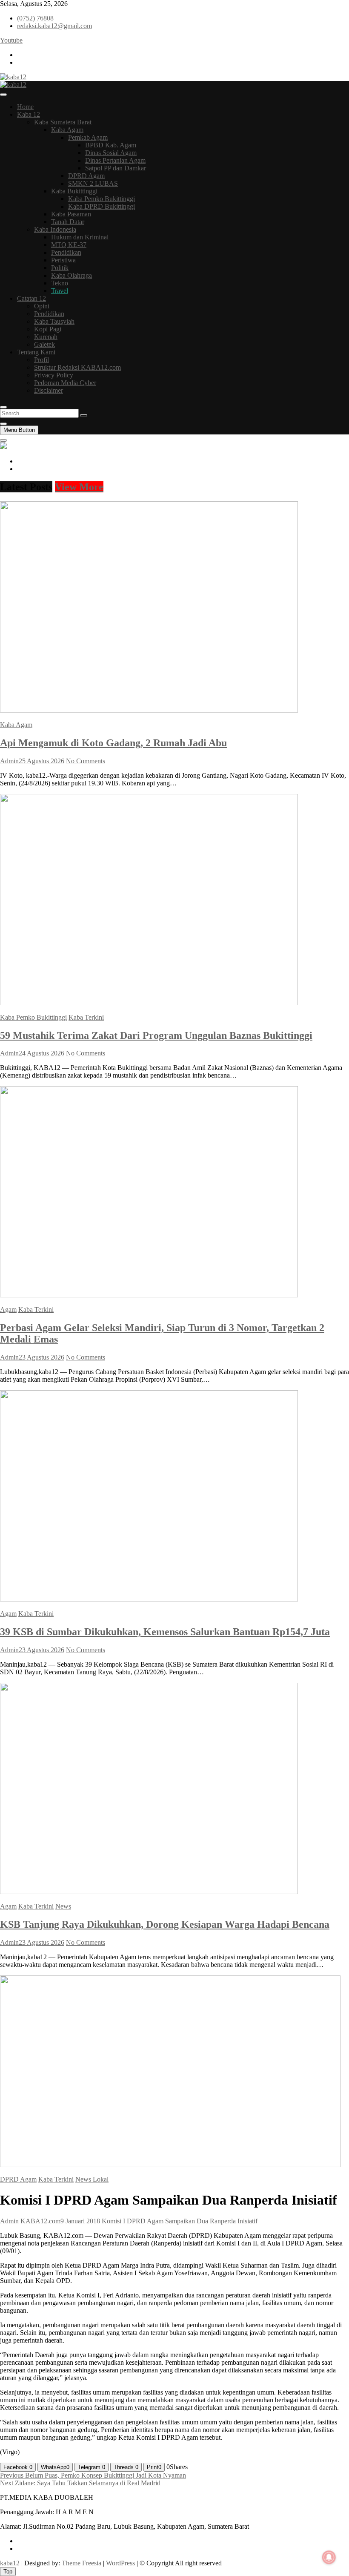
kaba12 (10, 2563)
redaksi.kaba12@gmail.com (54, 26)
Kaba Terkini (86, 1017)
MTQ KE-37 (69, 245)
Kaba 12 (29, 114)
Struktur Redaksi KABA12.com (77, 367)
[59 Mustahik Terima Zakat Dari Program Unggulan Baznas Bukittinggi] (149, 1003)
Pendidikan (66, 252)
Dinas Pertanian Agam (115, 160)
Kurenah (46, 337)
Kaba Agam (67, 130)
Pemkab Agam (88, 137)
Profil (41, 360)
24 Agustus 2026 (41, 1053)
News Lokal (92, 2179)
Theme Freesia (82, 2563)
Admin (9, 761)
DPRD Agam (86, 176)
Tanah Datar (68, 222)
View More (79, 487)
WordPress (120, 2563)
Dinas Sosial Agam (111, 153)
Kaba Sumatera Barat (63, 122)
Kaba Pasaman (71, 214)
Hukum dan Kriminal (80, 237)
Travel (60, 291)
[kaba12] (3, 447)
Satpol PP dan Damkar (116, 168)
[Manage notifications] (329, 2557)
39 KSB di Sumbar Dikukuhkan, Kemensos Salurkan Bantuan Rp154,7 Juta (165, 1632)
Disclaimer (49, 390)
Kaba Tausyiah (54, 321)
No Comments (86, 761)
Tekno (60, 283)
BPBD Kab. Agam (111, 145)
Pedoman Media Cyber (65, 383)
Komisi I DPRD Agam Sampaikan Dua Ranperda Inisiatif (180, 2221)
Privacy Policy (54, 375)
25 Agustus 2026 (41, 761)
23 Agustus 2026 (41, 1357)
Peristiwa (63, 260)
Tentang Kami (36, 352)
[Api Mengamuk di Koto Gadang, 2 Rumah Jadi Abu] (149, 710)
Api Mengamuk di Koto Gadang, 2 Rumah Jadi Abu (113, 743)
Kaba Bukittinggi (74, 191)
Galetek (44, 344)
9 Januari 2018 (80, 2221)
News (63, 1906)
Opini (42, 306)
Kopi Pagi (48, 329)
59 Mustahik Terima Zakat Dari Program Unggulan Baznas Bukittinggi (156, 1035)
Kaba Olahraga (72, 275)
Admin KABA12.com (30, 2221)
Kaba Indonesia (55, 229)
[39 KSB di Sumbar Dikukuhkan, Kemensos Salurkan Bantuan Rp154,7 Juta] (149, 1599)
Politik (60, 268)
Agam (8, 1310)
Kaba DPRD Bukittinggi (102, 206)
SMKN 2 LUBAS (93, 183)
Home (25, 107)
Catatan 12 (31, 298)
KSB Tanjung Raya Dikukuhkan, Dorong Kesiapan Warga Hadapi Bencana (165, 1924)
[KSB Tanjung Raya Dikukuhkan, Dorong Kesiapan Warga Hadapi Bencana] (149, 1892)
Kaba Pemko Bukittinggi (102, 199)
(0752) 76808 (35, 18)
